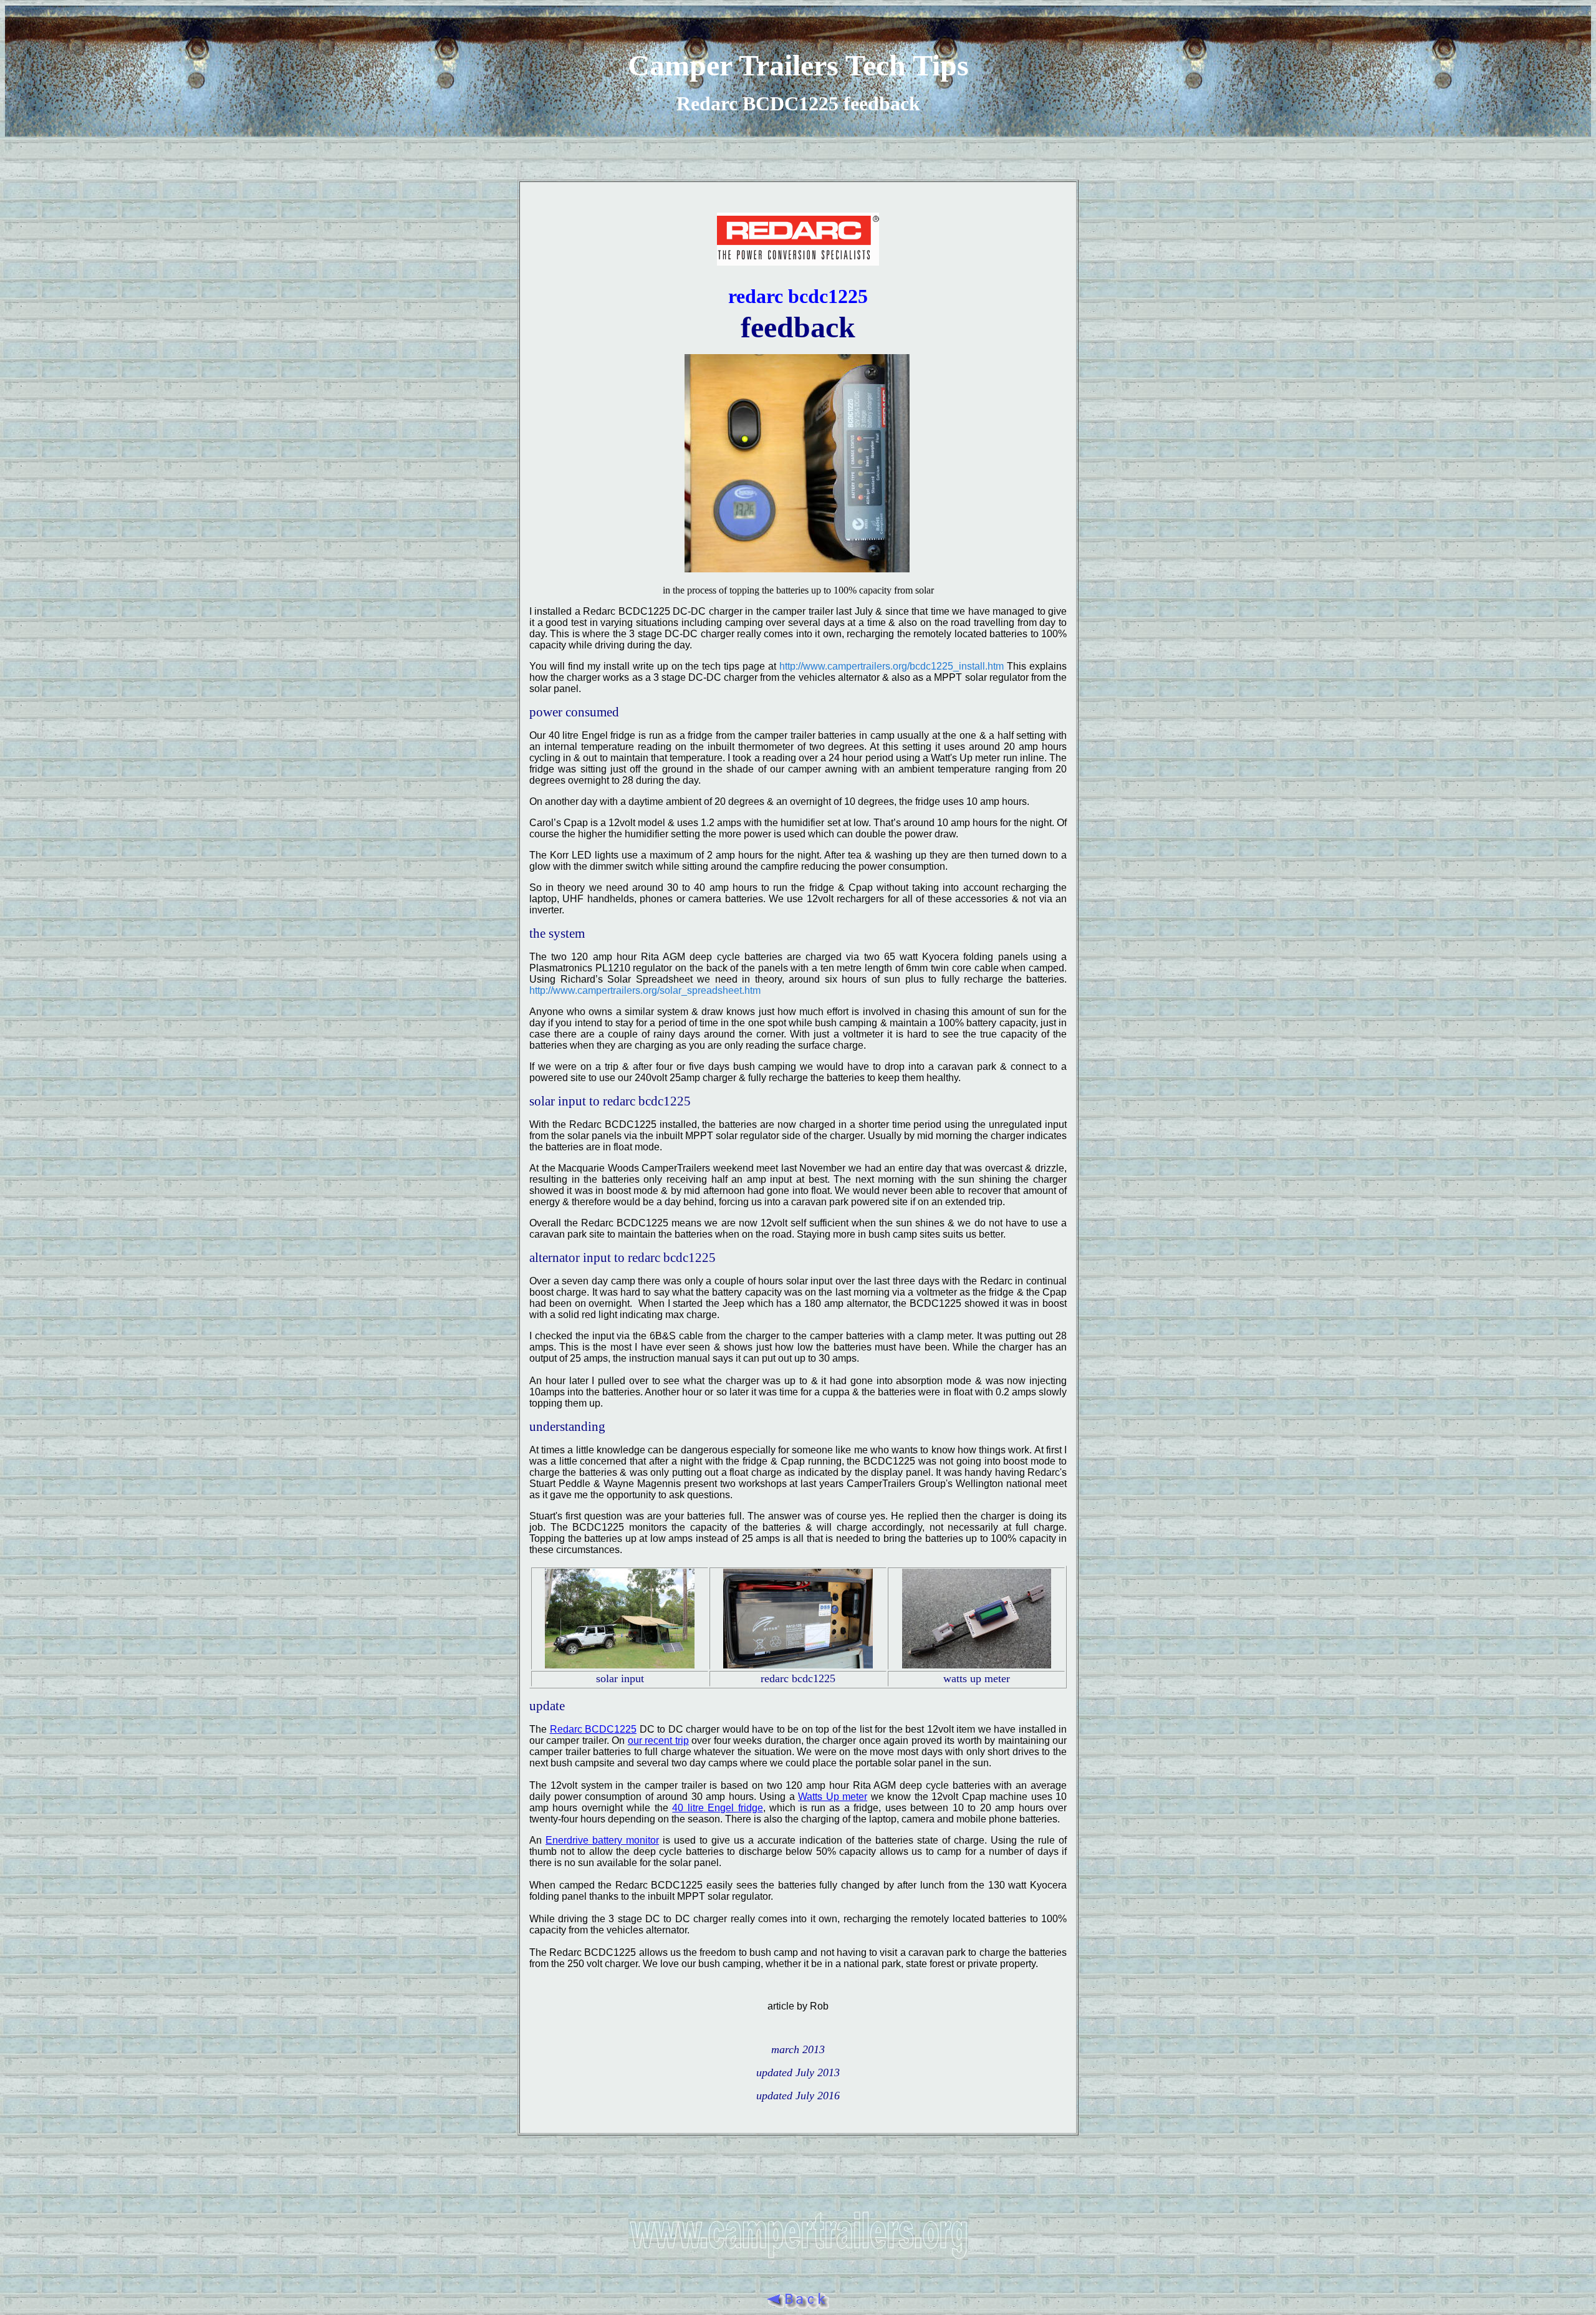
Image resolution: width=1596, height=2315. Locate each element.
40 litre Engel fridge (717, 1808)
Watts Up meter (833, 1797)
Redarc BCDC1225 (594, 1729)
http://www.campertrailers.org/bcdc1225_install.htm (892, 666)
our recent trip (658, 1740)
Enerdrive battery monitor (602, 1840)
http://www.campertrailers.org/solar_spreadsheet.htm (645, 990)
